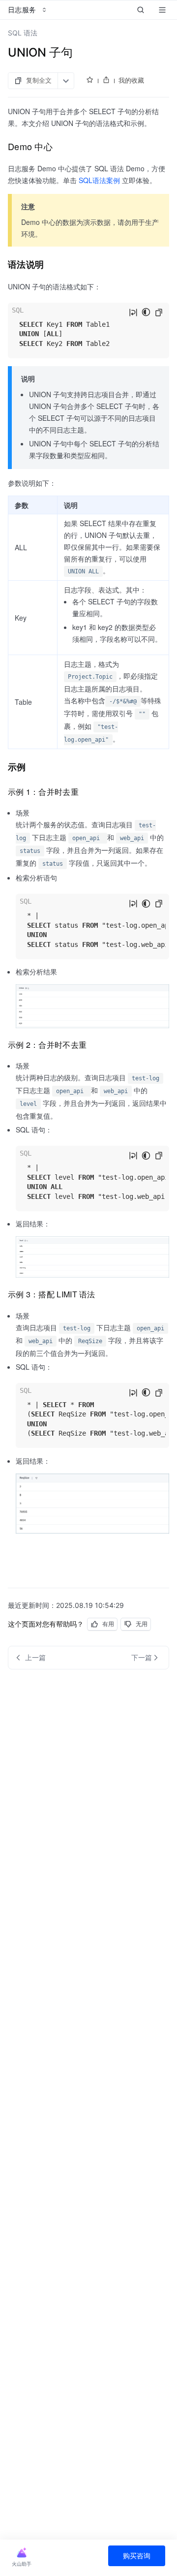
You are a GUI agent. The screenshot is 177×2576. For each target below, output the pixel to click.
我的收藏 (131, 80)
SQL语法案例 (99, 180)
